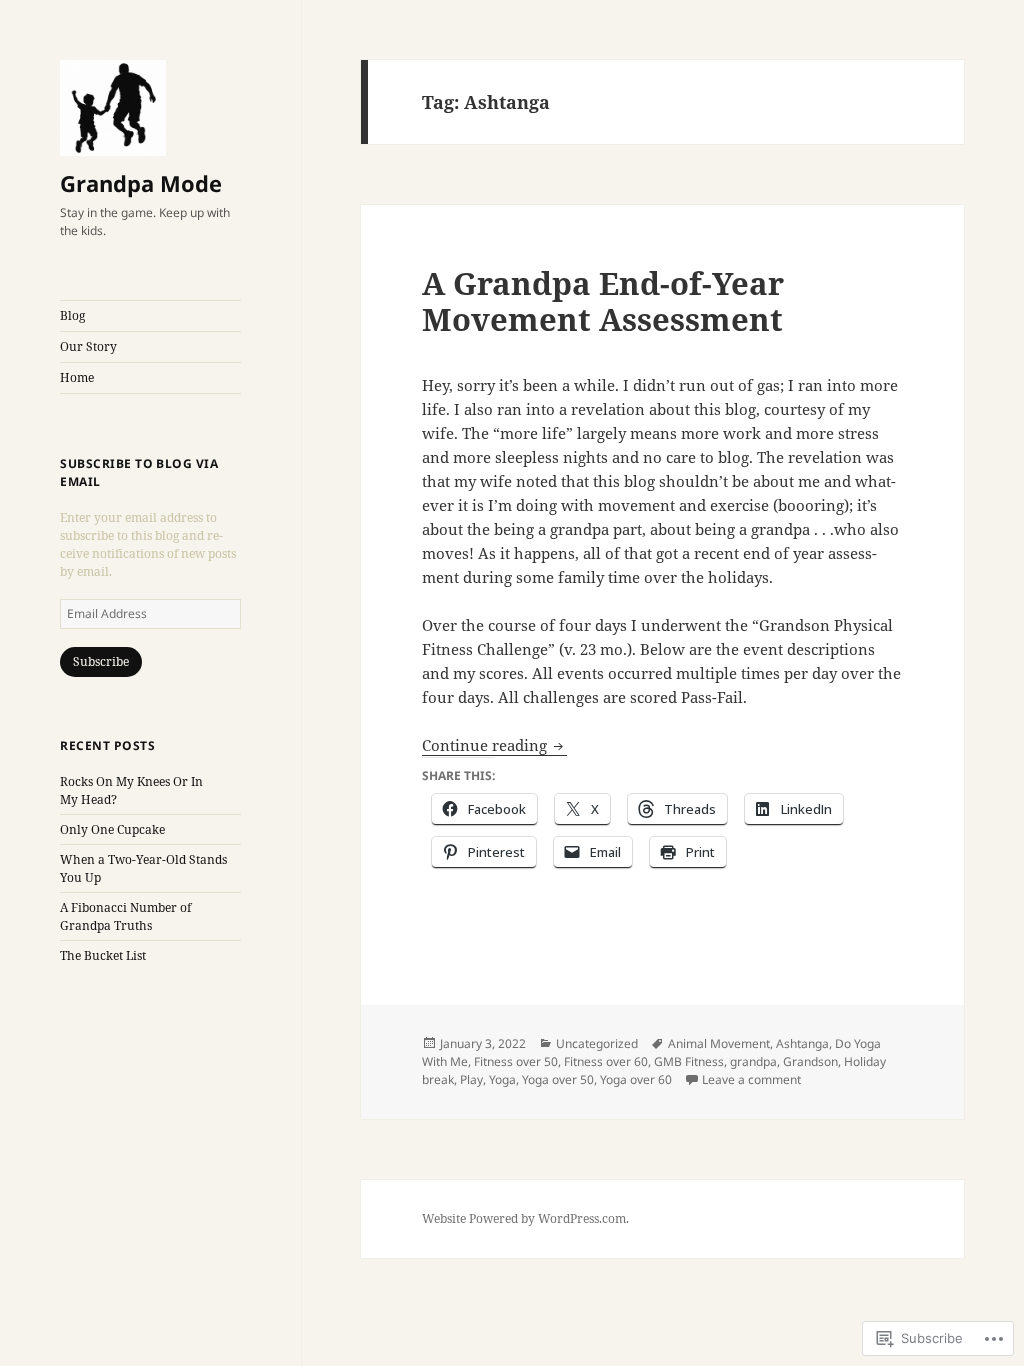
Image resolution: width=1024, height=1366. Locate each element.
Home (77, 377)
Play (471, 1079)
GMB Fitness (689, 1061)
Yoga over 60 (636, 1079)
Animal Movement (719, 1043)
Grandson (810, 1061)
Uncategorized (597, 1043)
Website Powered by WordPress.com (524, 1218)
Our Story (88, 346)
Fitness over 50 (516, 1061)
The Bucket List (103, 955)
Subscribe (101, 661)
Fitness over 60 (606, 1061)
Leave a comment (751, 1079)
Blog (72, 315)
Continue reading (486, 745)
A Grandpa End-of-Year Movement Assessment (603, 301)
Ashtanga (802, 1043)
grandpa (753, 1061)
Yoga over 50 (558, 1079)
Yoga (502, 1079)
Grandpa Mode (141, 183)
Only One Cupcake (112, 829)
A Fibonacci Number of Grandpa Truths (125, 916)
